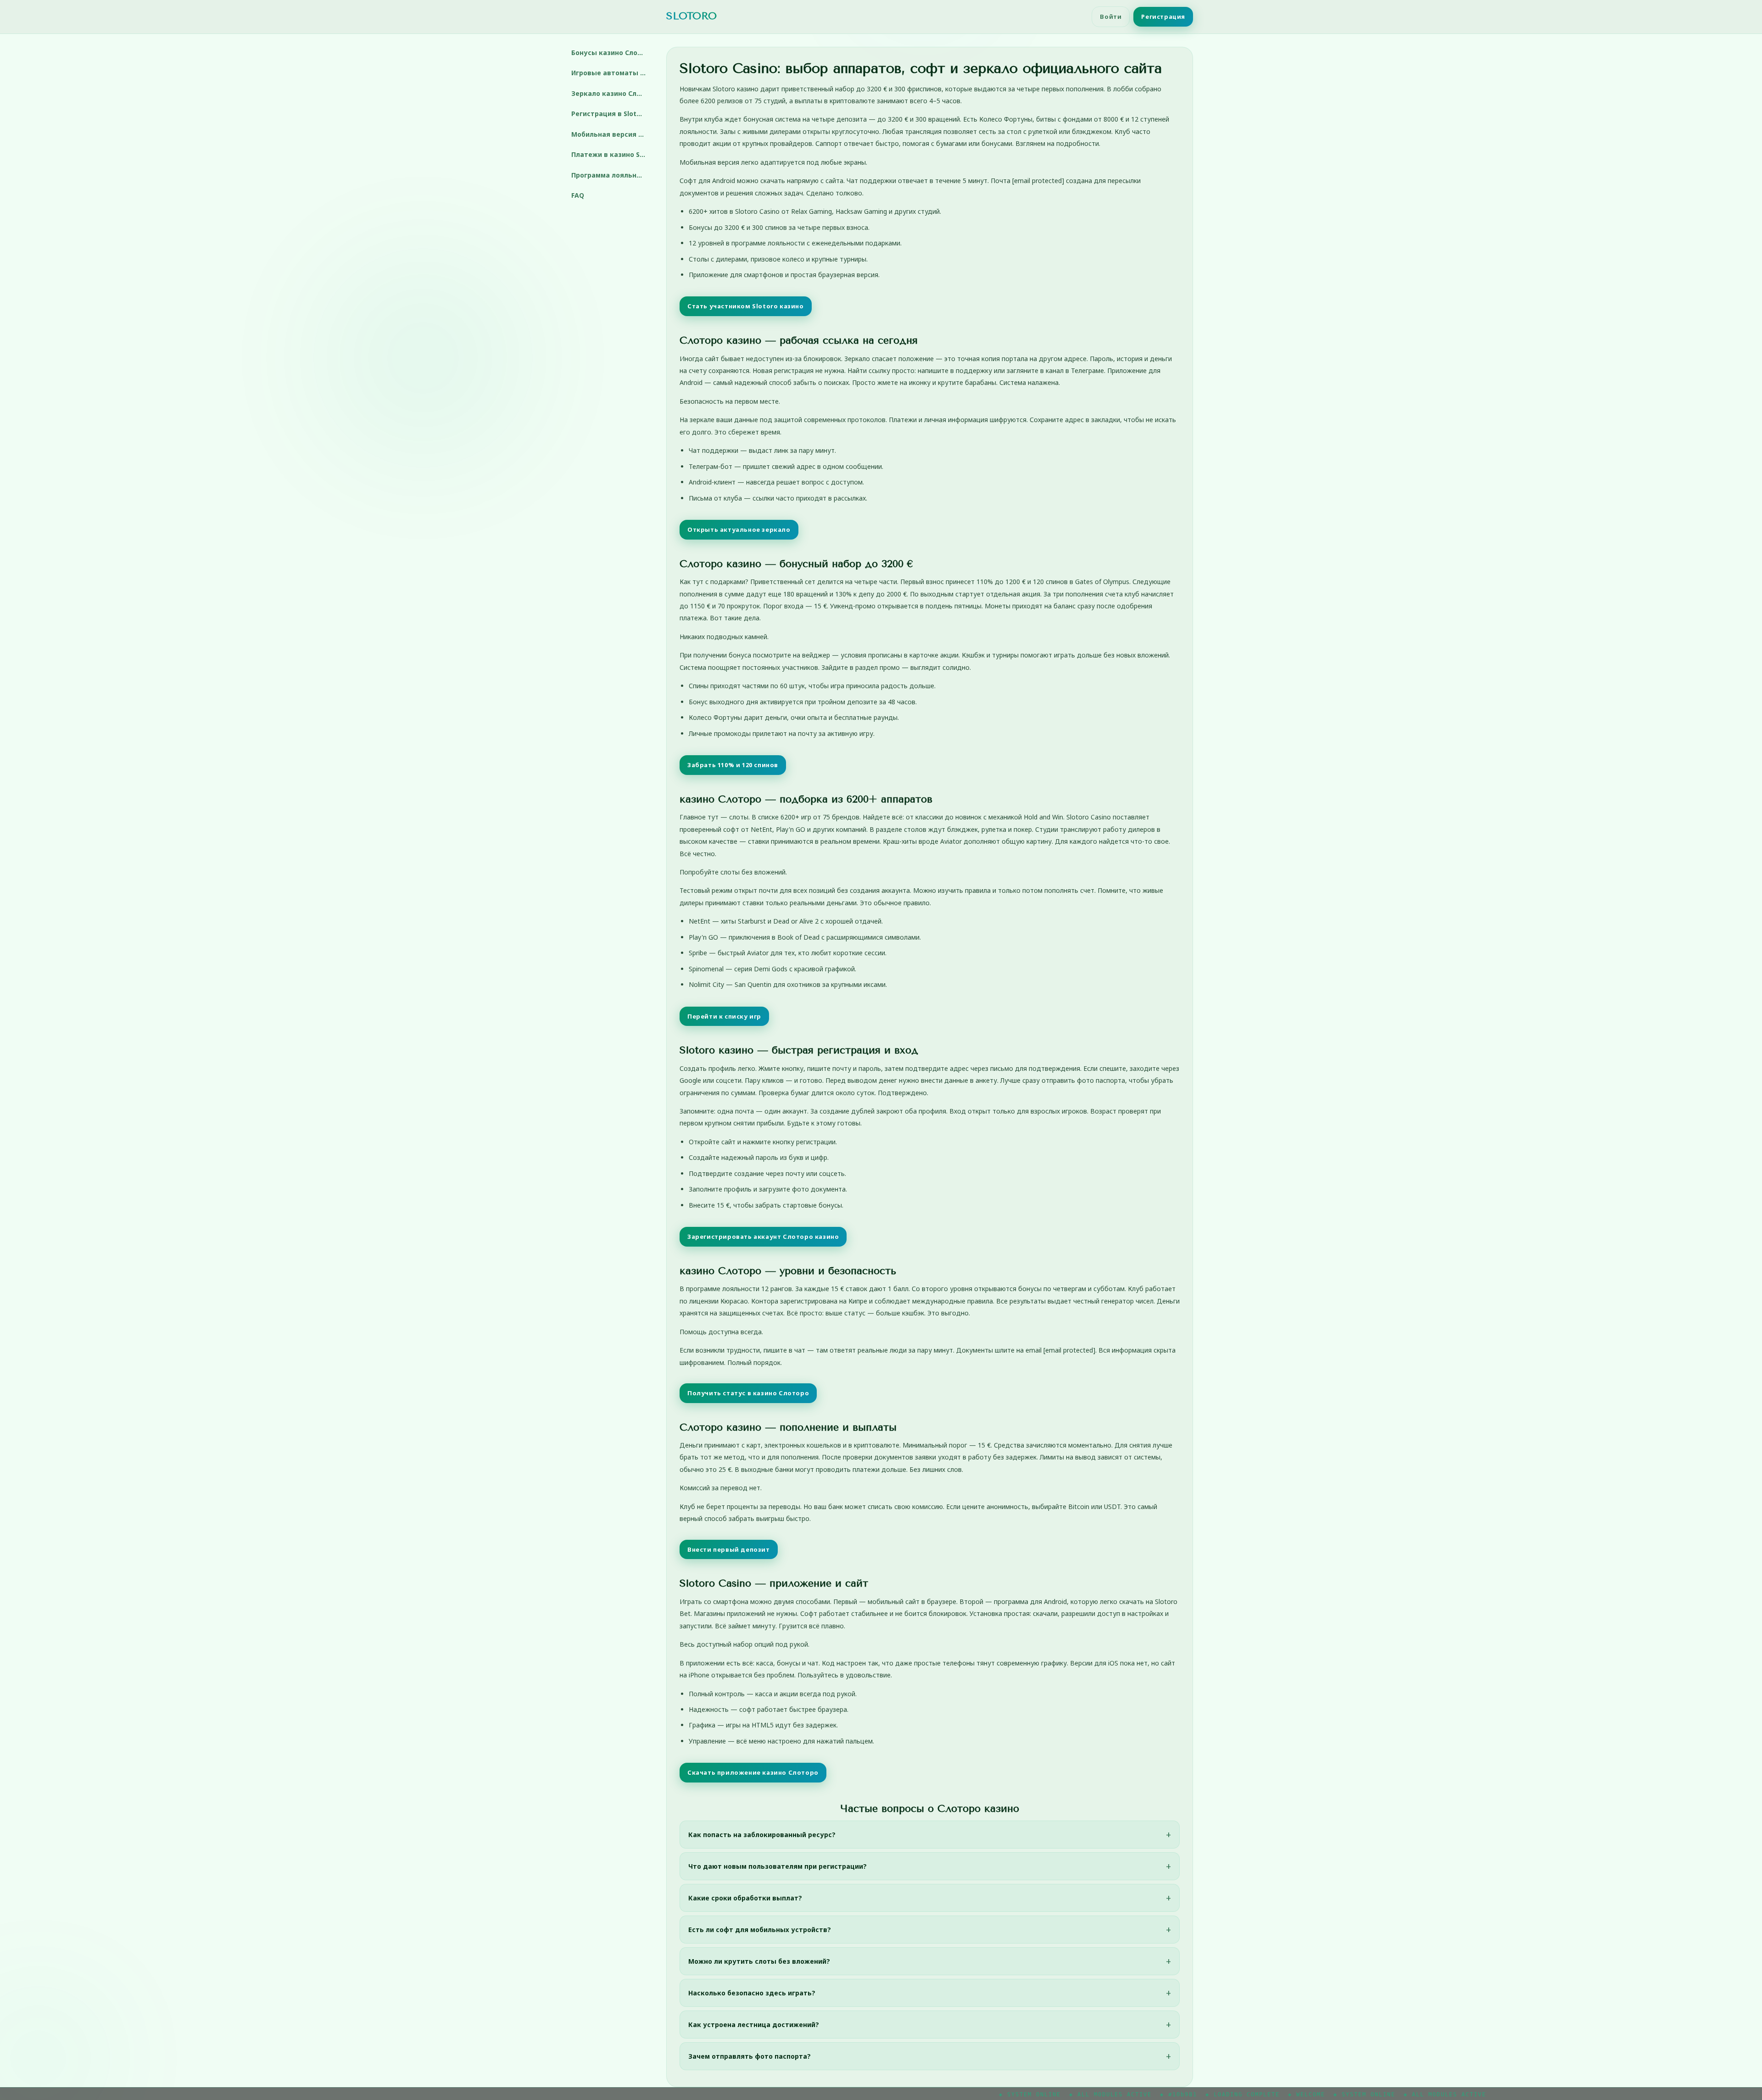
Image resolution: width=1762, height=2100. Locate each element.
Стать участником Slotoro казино (746, 306)
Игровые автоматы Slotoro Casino (612, 73)
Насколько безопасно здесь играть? (752, 1993)
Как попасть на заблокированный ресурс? (762, 1835)
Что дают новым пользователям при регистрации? (778, 1866)
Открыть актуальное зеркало (739, 529)
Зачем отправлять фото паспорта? (750, 2056)
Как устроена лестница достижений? (754, 2025)
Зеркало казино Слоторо (612, 93)
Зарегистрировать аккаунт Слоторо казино (763, 1237)
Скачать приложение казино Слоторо (753, 1772)
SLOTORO (691, 16)
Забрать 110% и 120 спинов (733, 765)
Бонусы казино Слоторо (612, 53)
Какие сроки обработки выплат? (745, 1898)
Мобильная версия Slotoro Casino (612, 134)
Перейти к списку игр (724, 1016)
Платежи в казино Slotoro (612, 154)
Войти (1111, 17)
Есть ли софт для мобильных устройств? (760, 1930)
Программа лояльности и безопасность (612, 175)
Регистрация (1163, 17)
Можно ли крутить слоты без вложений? (759, 1961)
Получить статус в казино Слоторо (748, 1393)
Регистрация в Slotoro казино (612, 114)
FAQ (578, 195)
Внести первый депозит (729, 1549)
